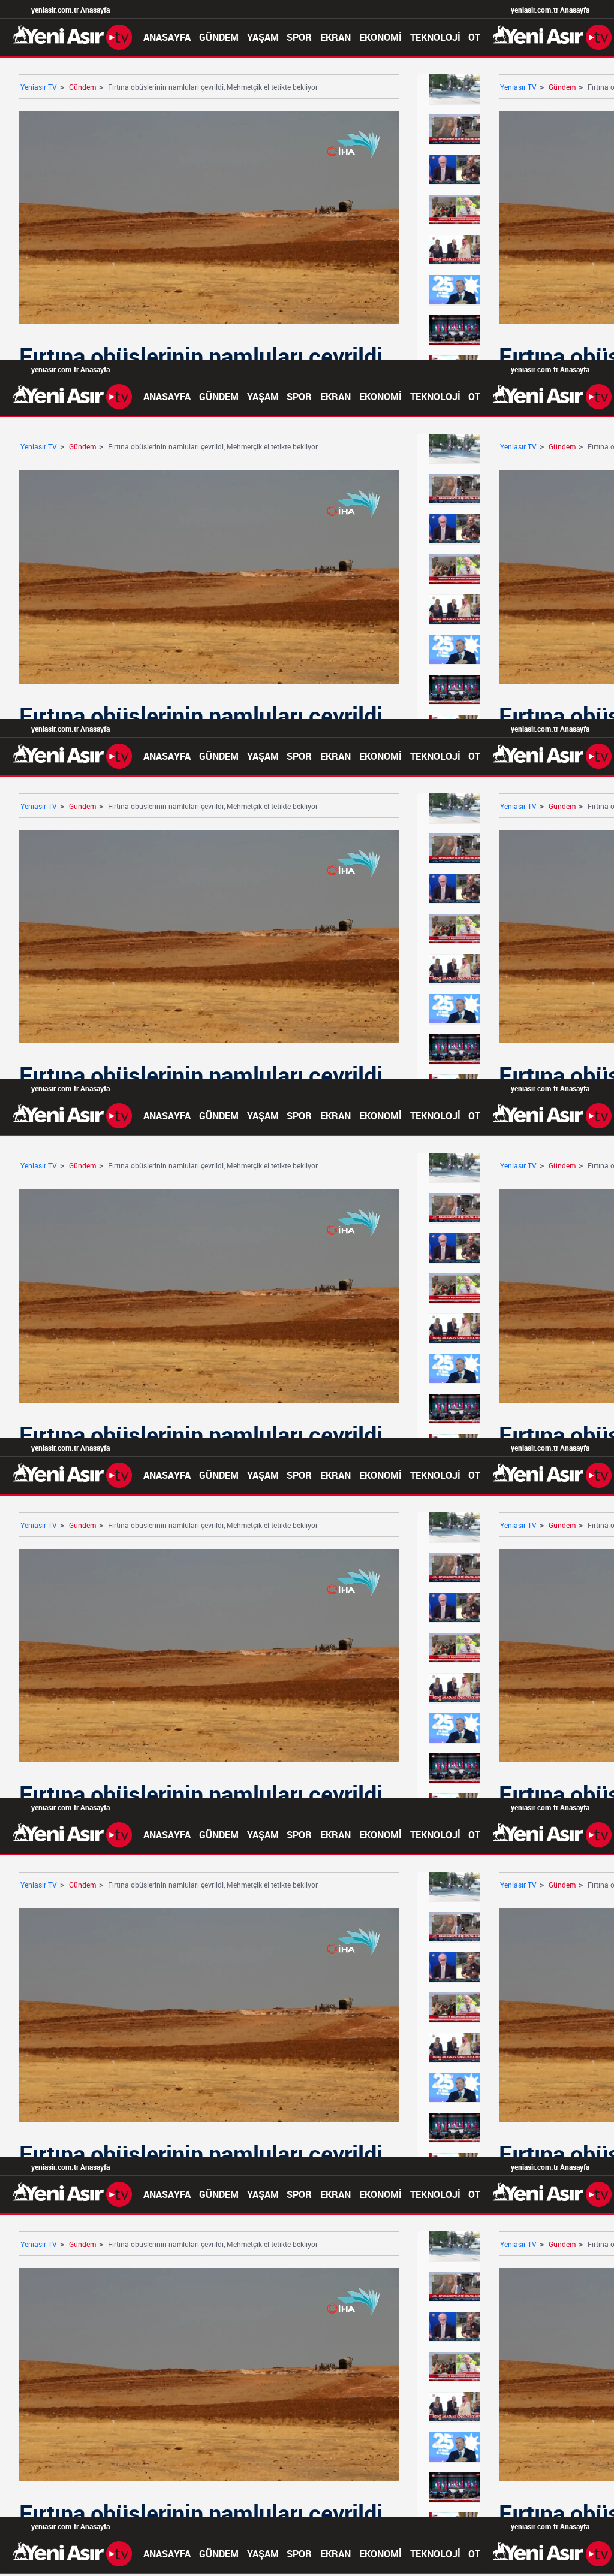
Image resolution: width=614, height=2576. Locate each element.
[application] (307, 1288)
